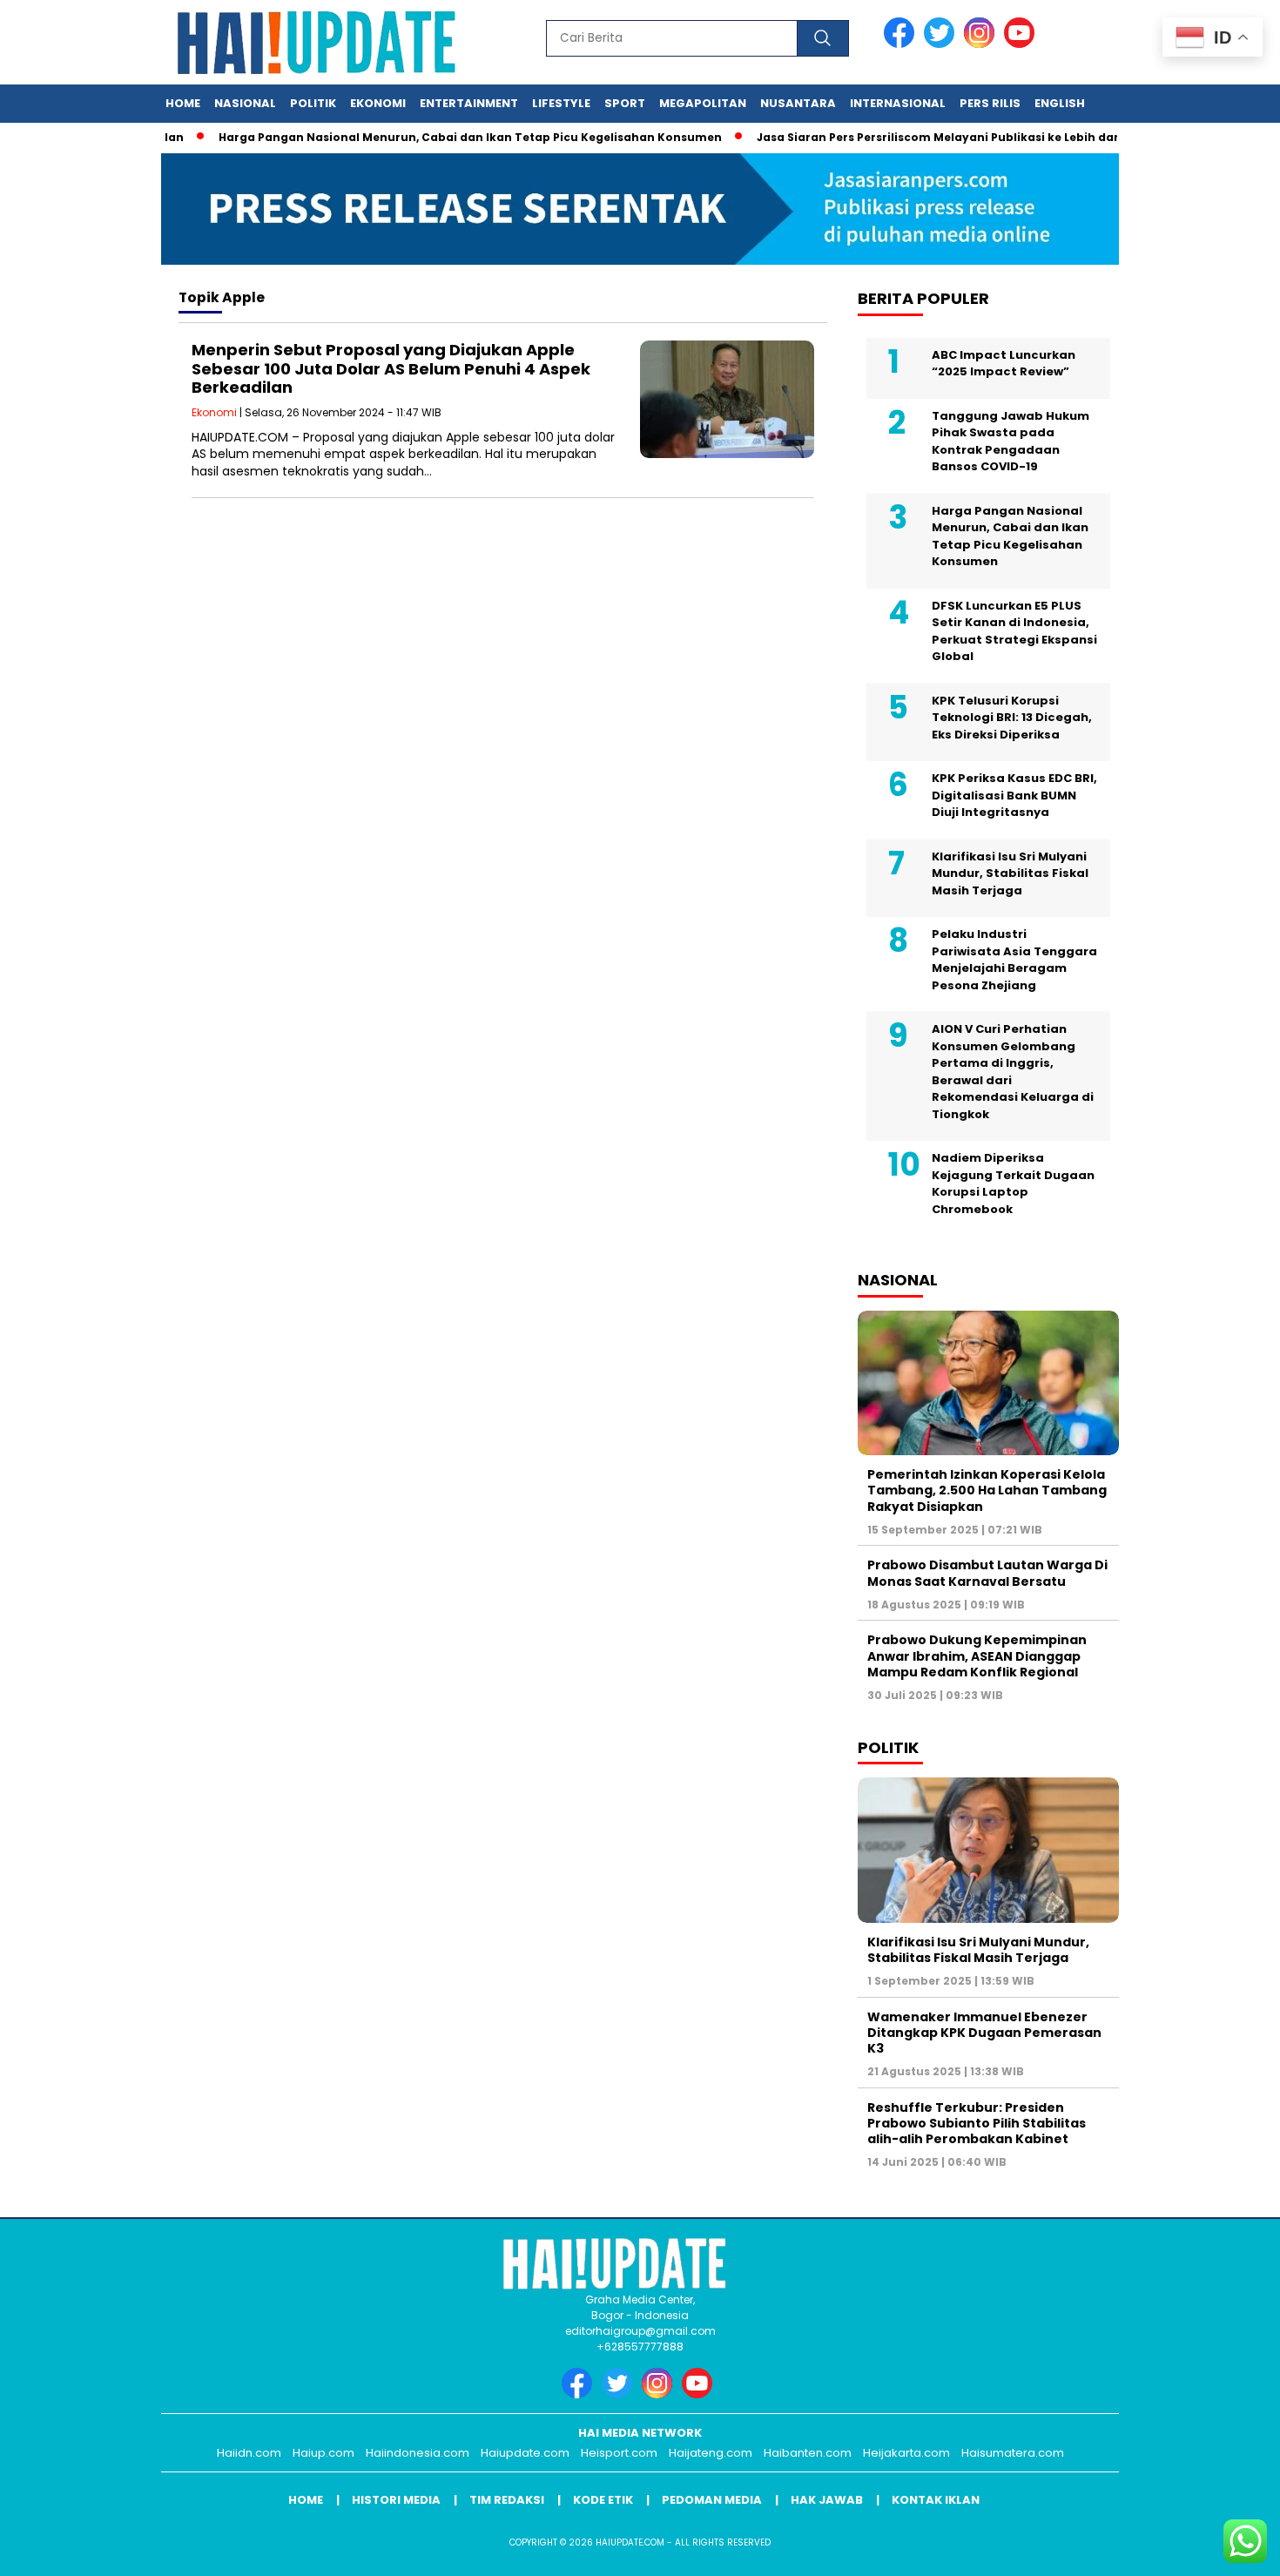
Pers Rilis (990, 103)
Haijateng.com (711, 2453)
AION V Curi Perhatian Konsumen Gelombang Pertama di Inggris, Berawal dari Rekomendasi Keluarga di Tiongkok (1013, 1072)
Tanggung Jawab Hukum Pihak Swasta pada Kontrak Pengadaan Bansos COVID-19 (1011, 442)
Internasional (898, 103)
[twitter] (942, 44)
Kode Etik (603, 2500)
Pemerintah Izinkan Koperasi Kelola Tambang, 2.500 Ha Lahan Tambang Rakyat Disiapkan (987, 1490)
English (1060, 103)
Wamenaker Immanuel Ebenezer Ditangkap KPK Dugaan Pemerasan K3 (984, 2033)
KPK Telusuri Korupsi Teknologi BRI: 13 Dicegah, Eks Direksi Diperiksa (1012, 718)
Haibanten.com (808, 2453)
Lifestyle (561, 103)
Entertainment (469, 103)
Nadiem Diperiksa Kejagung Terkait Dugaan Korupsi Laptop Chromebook (1013, 1183)
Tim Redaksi (507, 2500)
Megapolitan (703, 103)
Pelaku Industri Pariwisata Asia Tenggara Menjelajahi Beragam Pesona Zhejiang (1014, 960)
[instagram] (982, 44)
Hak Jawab (827, 2500)
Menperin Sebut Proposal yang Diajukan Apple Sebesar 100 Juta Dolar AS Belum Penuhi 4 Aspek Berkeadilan (391, 368)
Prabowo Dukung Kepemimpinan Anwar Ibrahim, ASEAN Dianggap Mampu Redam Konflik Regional (977, 1656)
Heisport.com (619, 2453)
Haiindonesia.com (418, 2453)
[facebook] (902, 44)
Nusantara (798, 103)
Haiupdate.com (525, 2453)
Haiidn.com (249, 2453)
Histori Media (396, 2500)
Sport (625, 103)
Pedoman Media (712, 2500)
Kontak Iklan (936, 2500)
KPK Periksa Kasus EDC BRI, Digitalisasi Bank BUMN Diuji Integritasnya (1014, 795)
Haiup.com (323, 2453)
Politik (313, 103)
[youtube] (1022, 44)
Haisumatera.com (1013, 2453)
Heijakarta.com (906, 2453)
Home (183, 103)
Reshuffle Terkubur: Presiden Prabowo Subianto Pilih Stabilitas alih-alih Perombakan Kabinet (977, 2123)
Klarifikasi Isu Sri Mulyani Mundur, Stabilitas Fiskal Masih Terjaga (1010, 873)
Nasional (245, 103)
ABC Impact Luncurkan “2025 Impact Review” (1004, 364)
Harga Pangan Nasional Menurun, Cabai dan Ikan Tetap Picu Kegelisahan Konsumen (433, 137)
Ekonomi (378, 103)
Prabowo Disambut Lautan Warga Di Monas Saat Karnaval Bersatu (987, 1573)
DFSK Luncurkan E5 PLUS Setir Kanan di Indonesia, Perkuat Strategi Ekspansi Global (1014, 631)
